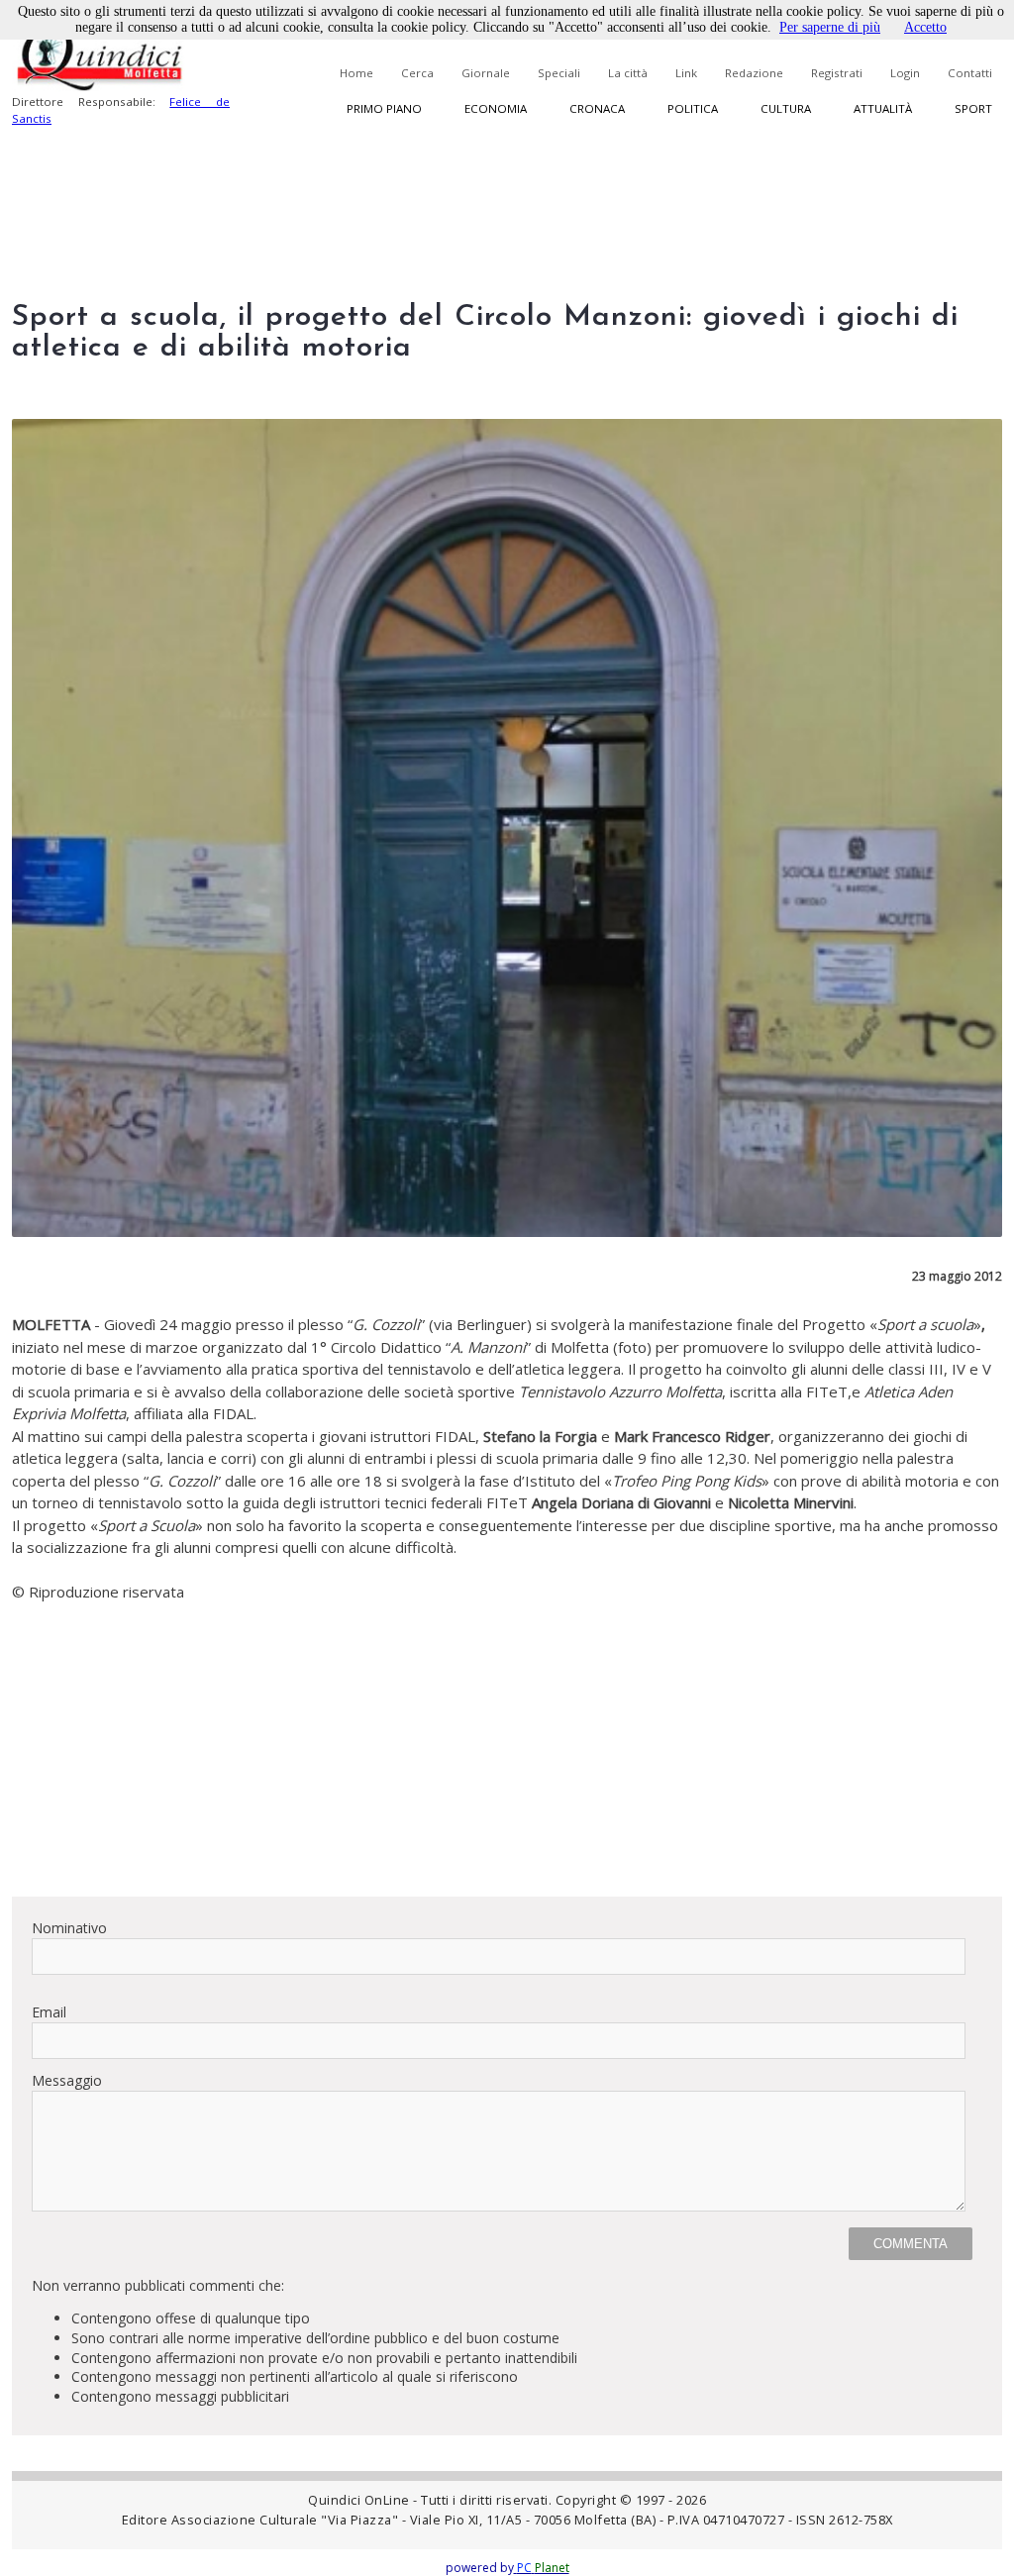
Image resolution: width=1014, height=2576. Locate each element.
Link (686, 73)
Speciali (559, 73)
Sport (973, 108)
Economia (496, 108)
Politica (693, 108)
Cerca (417, 73)
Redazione (754, 73)
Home (356, 73)
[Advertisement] (507, 1742)
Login (905, 73)
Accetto (925, 27)
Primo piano (384, 108)
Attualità (883, 108)
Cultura (786, 108)
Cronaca (597, 108)
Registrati (837, 73)
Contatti (970, 73)
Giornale (486, 73)
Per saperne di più (830, 27)
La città (628, 73)
